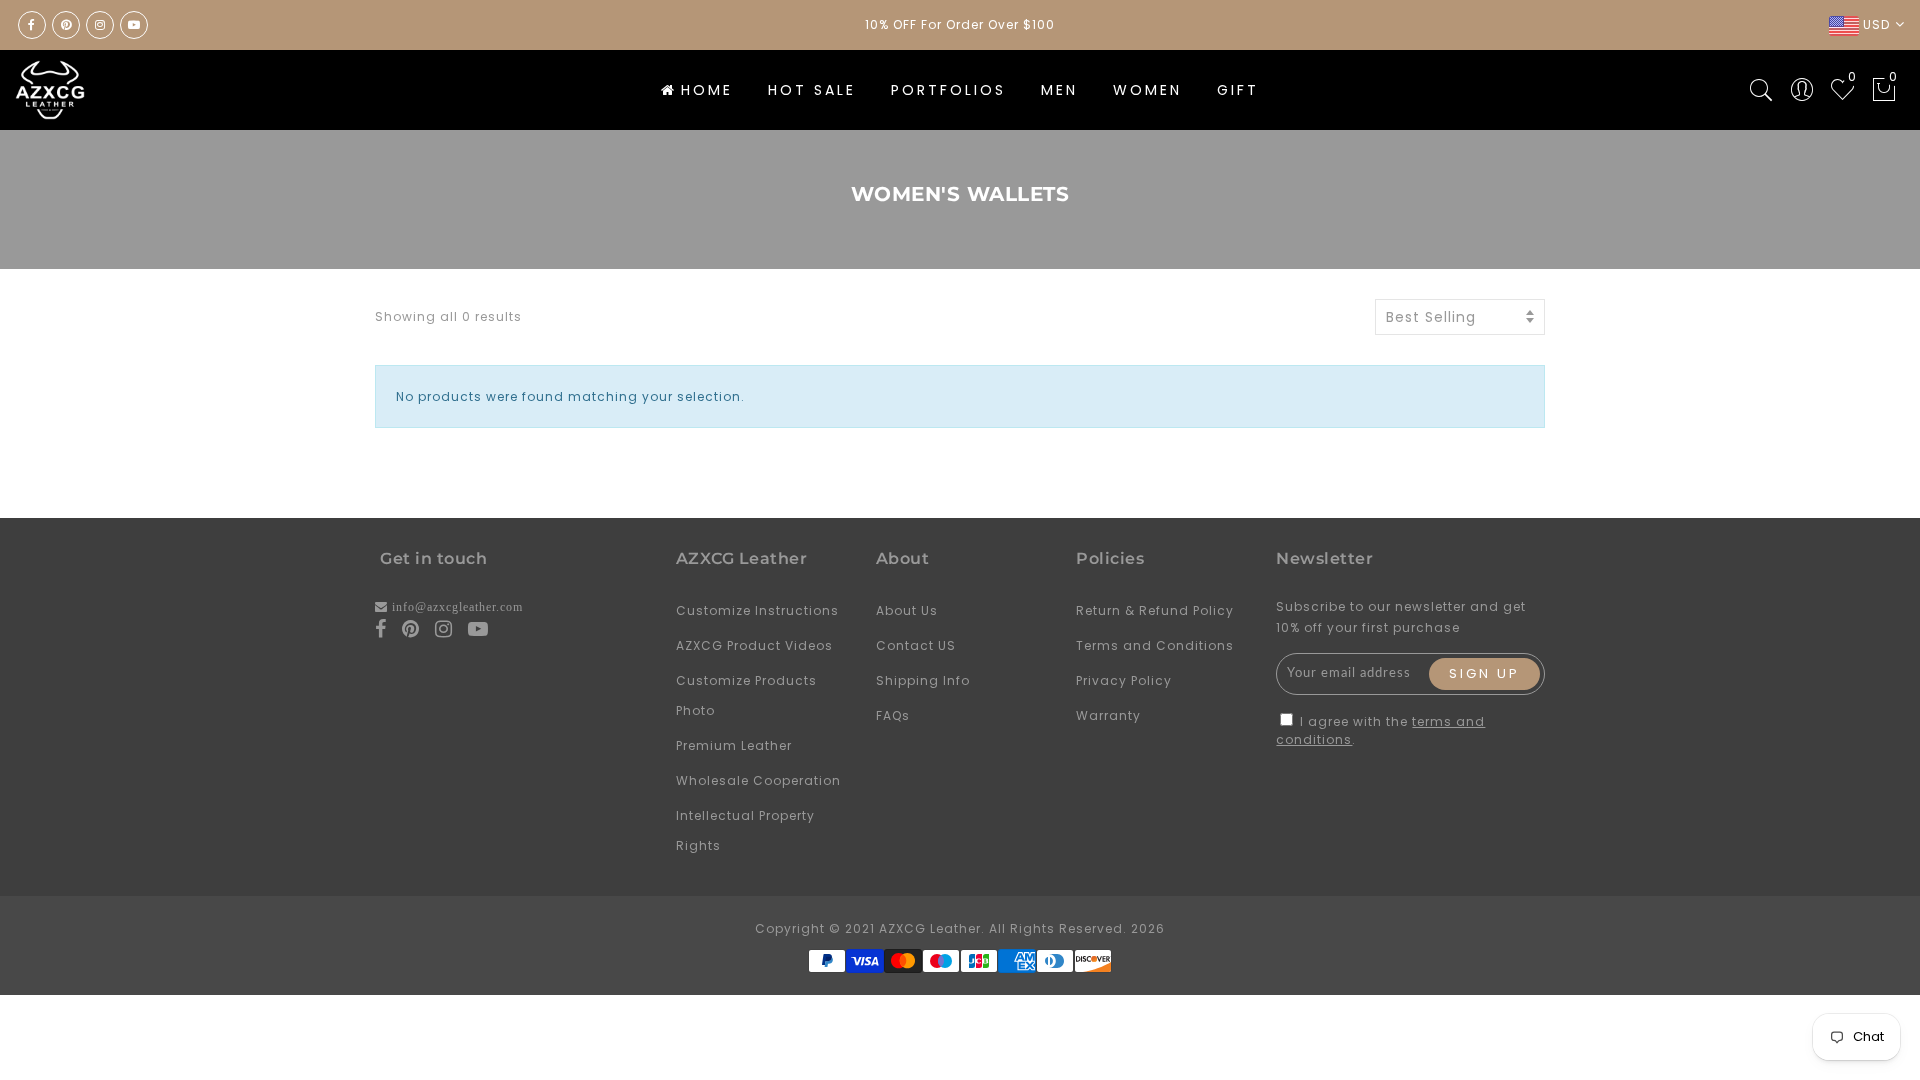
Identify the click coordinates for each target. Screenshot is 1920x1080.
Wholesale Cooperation (758, 780)
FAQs (893, 715)
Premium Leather (734, 745)
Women (1147, 90)
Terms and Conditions (1155, 645)
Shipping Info (923, 680)
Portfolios (948, 90)
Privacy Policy (1124, 680)
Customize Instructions (757, 610)
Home (707, 90)
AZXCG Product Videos (754, 645)
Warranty (1108, 715)
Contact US (916, 645)
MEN (1059, 90)
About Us (907, 610)
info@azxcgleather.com (457, 607)
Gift (1238, 90)
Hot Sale (812, 90)
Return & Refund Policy (1155, 610)
